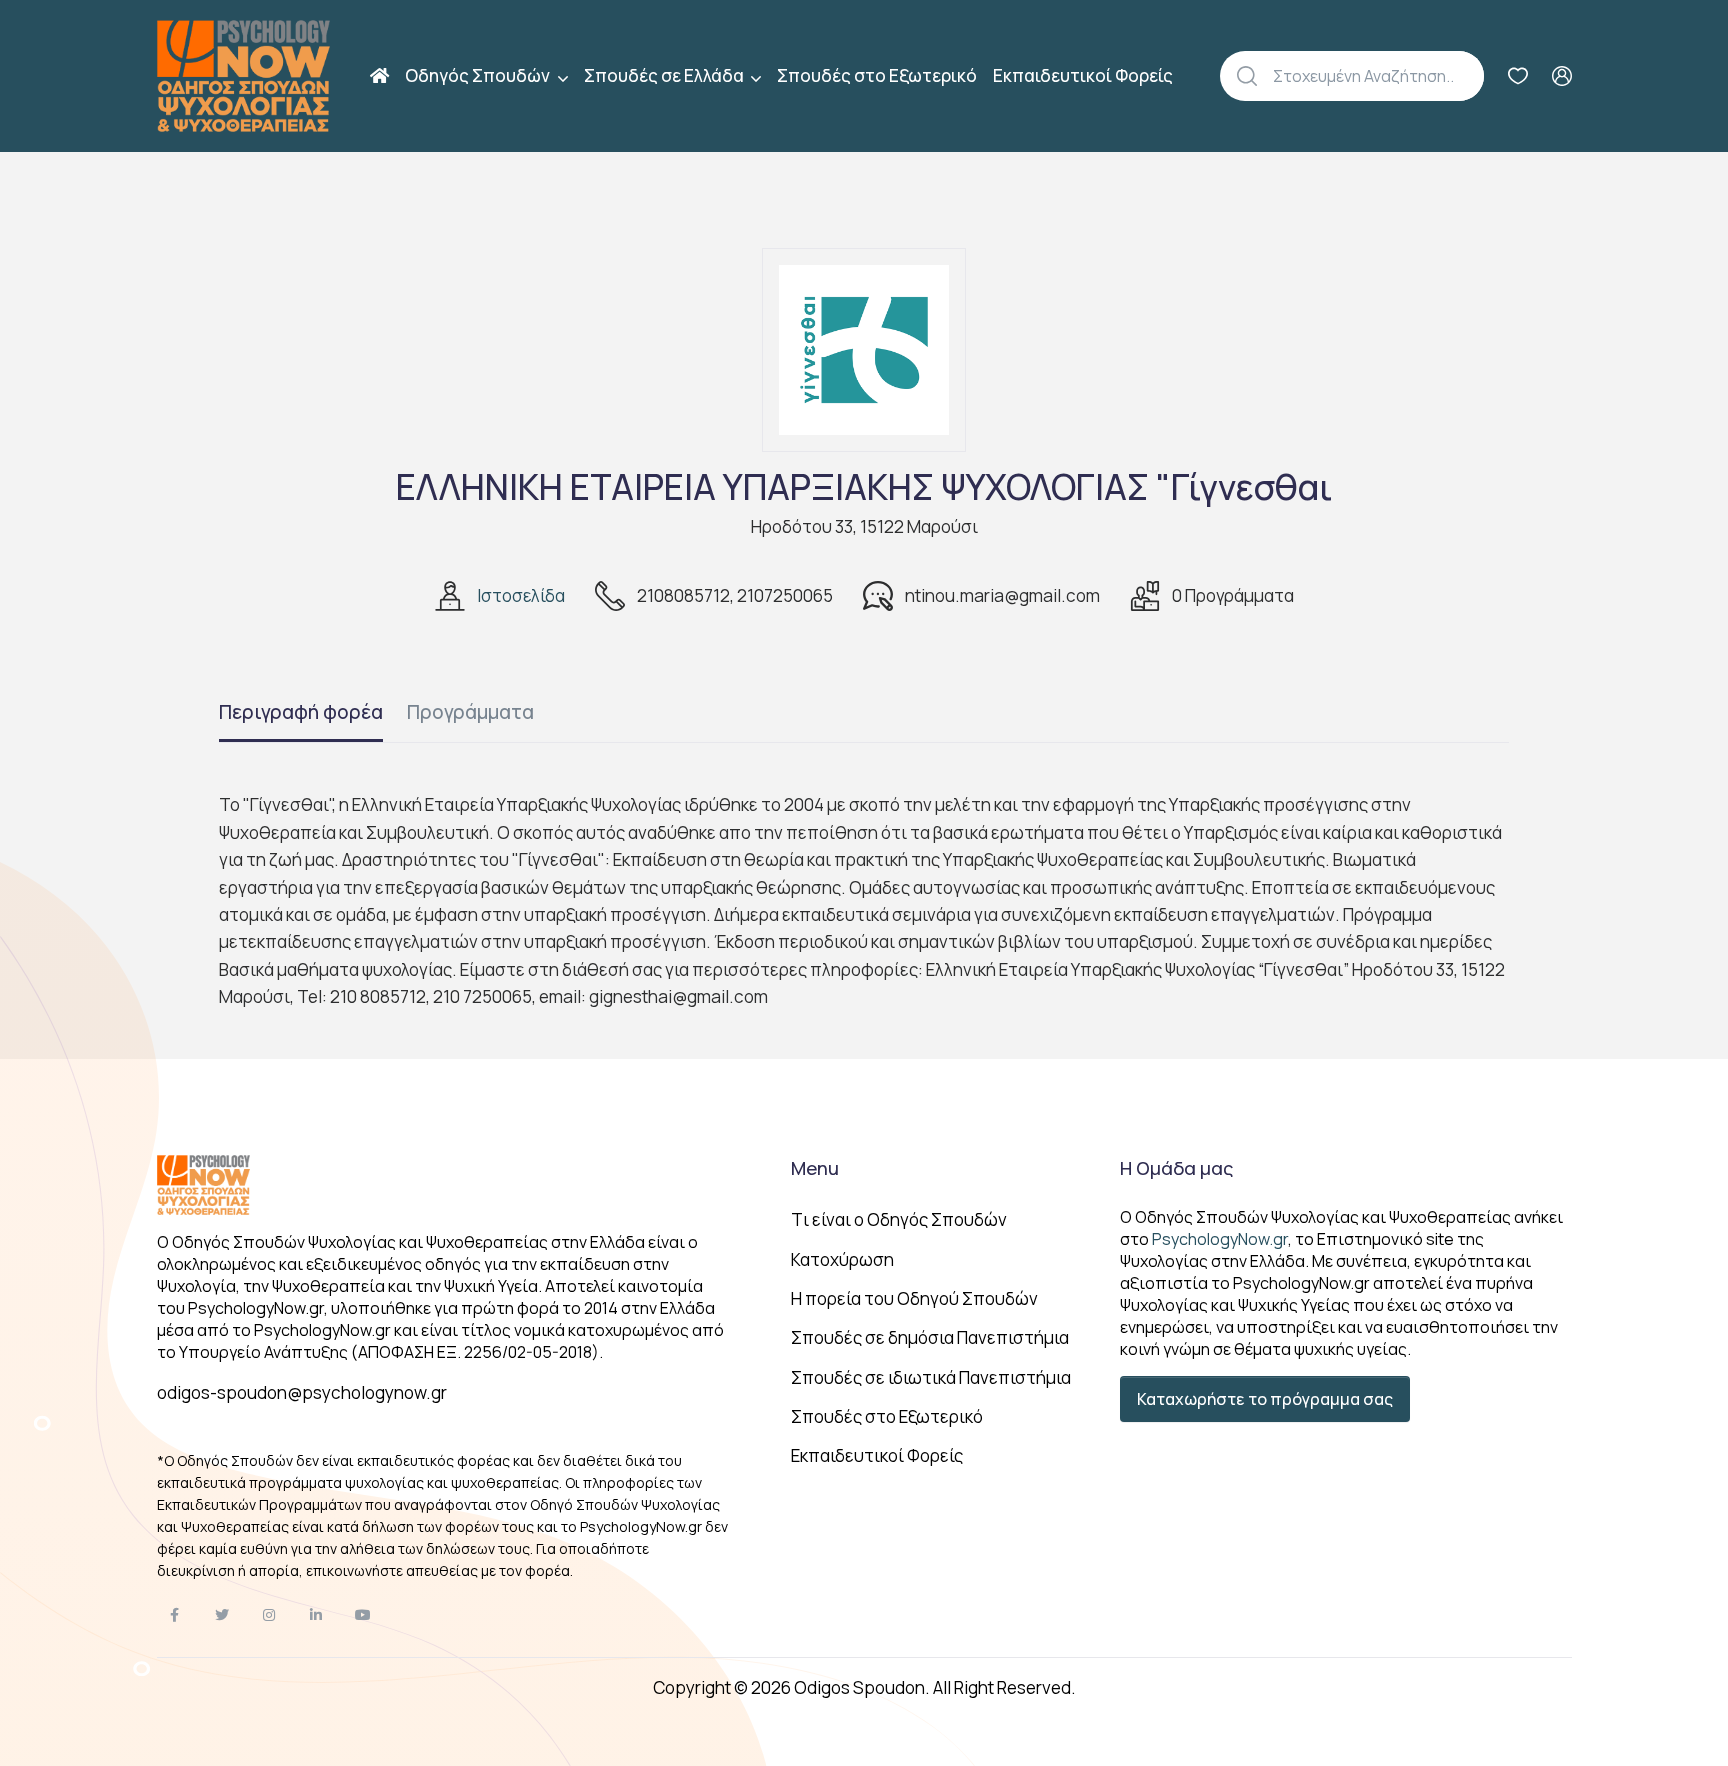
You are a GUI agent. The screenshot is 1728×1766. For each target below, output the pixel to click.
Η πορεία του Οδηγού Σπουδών (914, 1298)
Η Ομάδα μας (1176, 1168)
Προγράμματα (470, 712)
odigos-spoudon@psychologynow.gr (302, 1392)
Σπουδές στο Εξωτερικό (877, 75)
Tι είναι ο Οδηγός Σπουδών (899, 1219)
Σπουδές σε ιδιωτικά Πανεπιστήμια (931, 1377)
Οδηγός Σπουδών (479, 75)
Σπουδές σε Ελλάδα (665, 75)
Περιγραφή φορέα (301, 712)
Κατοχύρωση (842, 1259)
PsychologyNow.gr (1220, 1239)
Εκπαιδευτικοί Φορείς (1083, 75)
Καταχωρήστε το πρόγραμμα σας (1265, 1399)
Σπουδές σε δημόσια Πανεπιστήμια (930, 1337)
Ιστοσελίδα (521, 595)
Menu (815, 1168)
